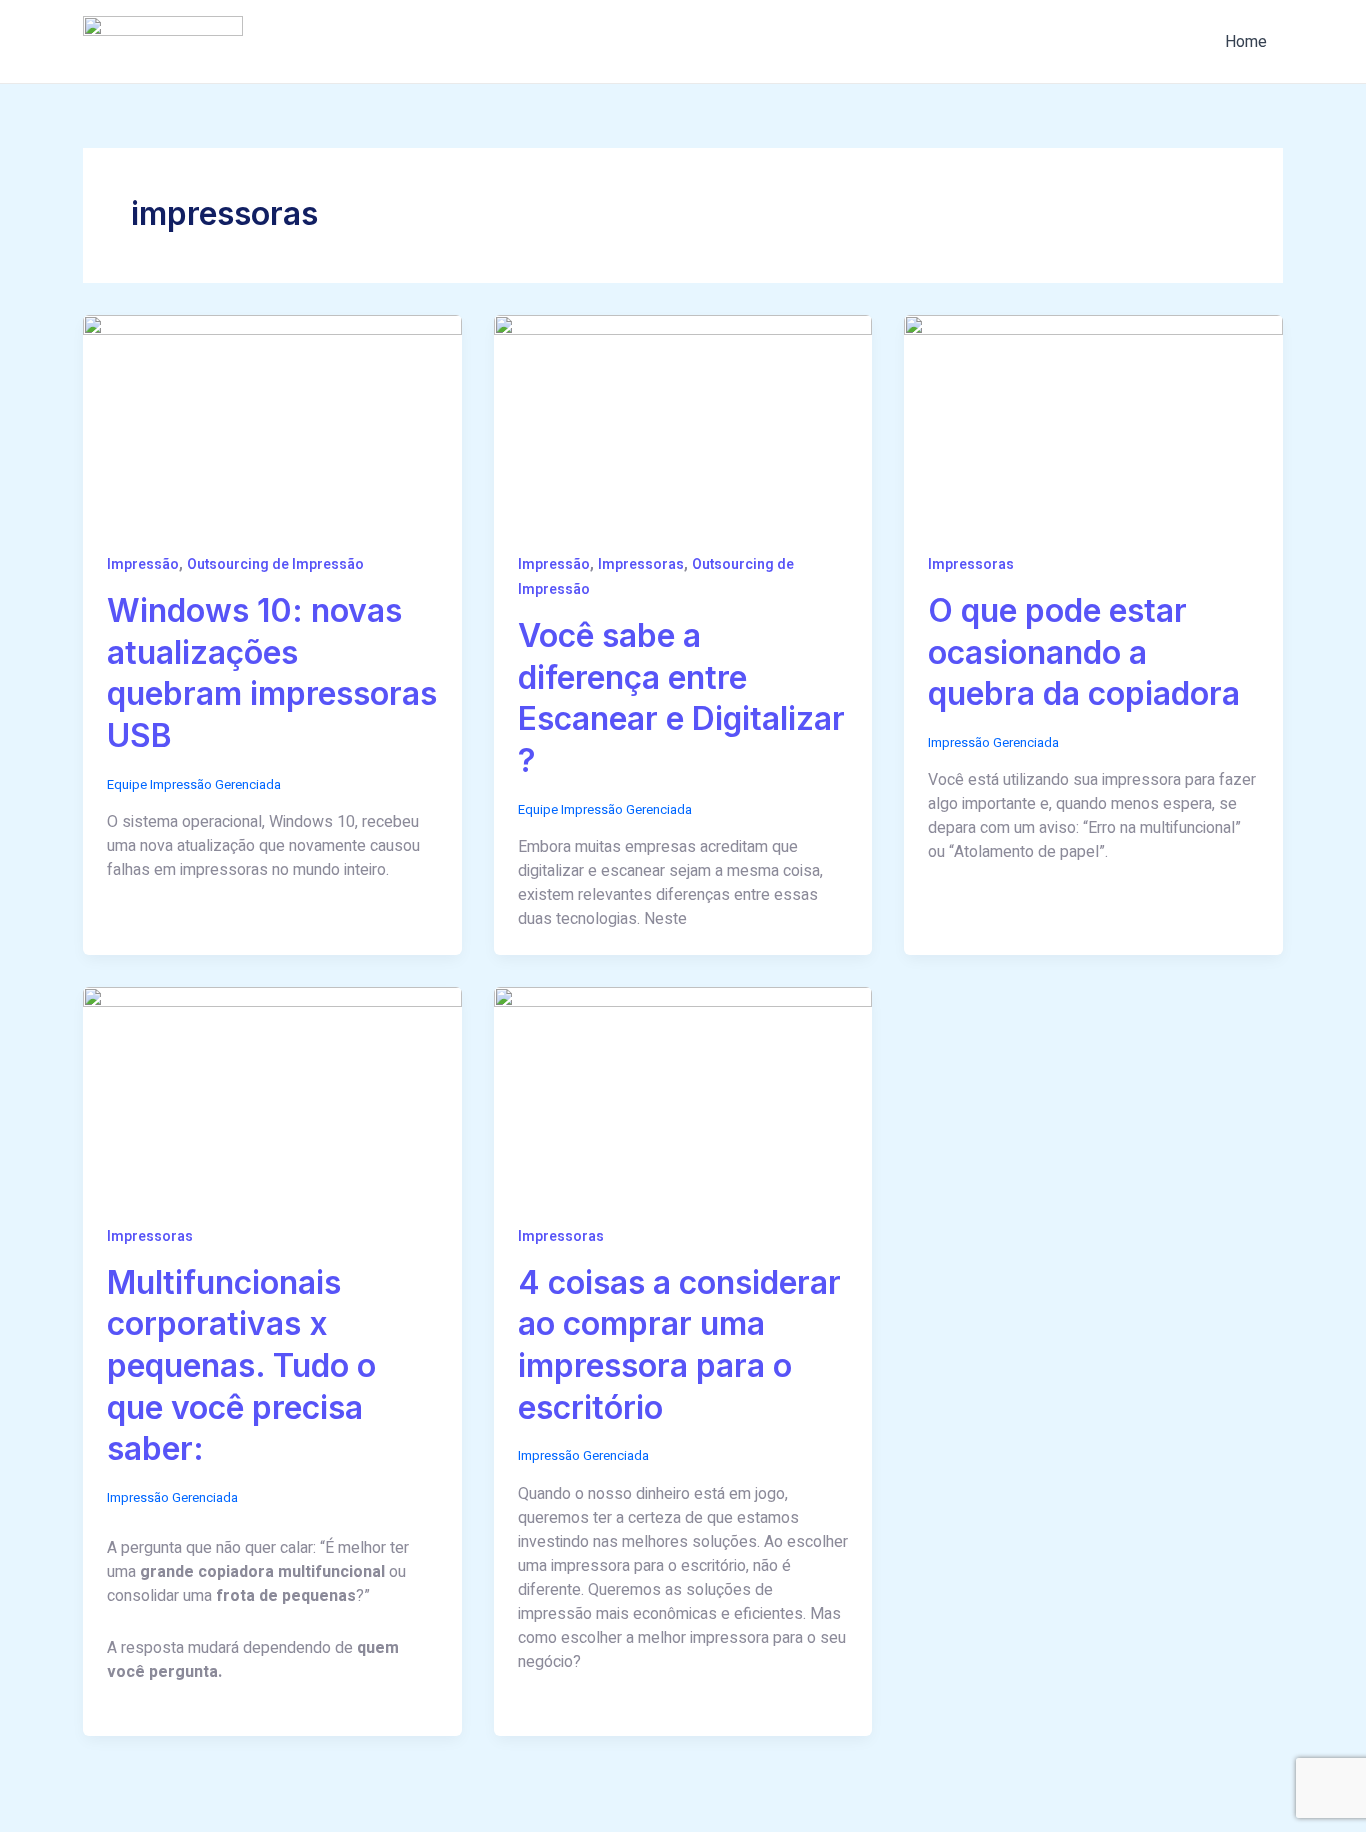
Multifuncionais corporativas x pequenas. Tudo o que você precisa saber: (241, 1365)
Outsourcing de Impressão (275, 564)
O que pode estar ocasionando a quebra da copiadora (1084, 652)
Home (1246, 42)
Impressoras (641, 564)
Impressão (143, 564)
